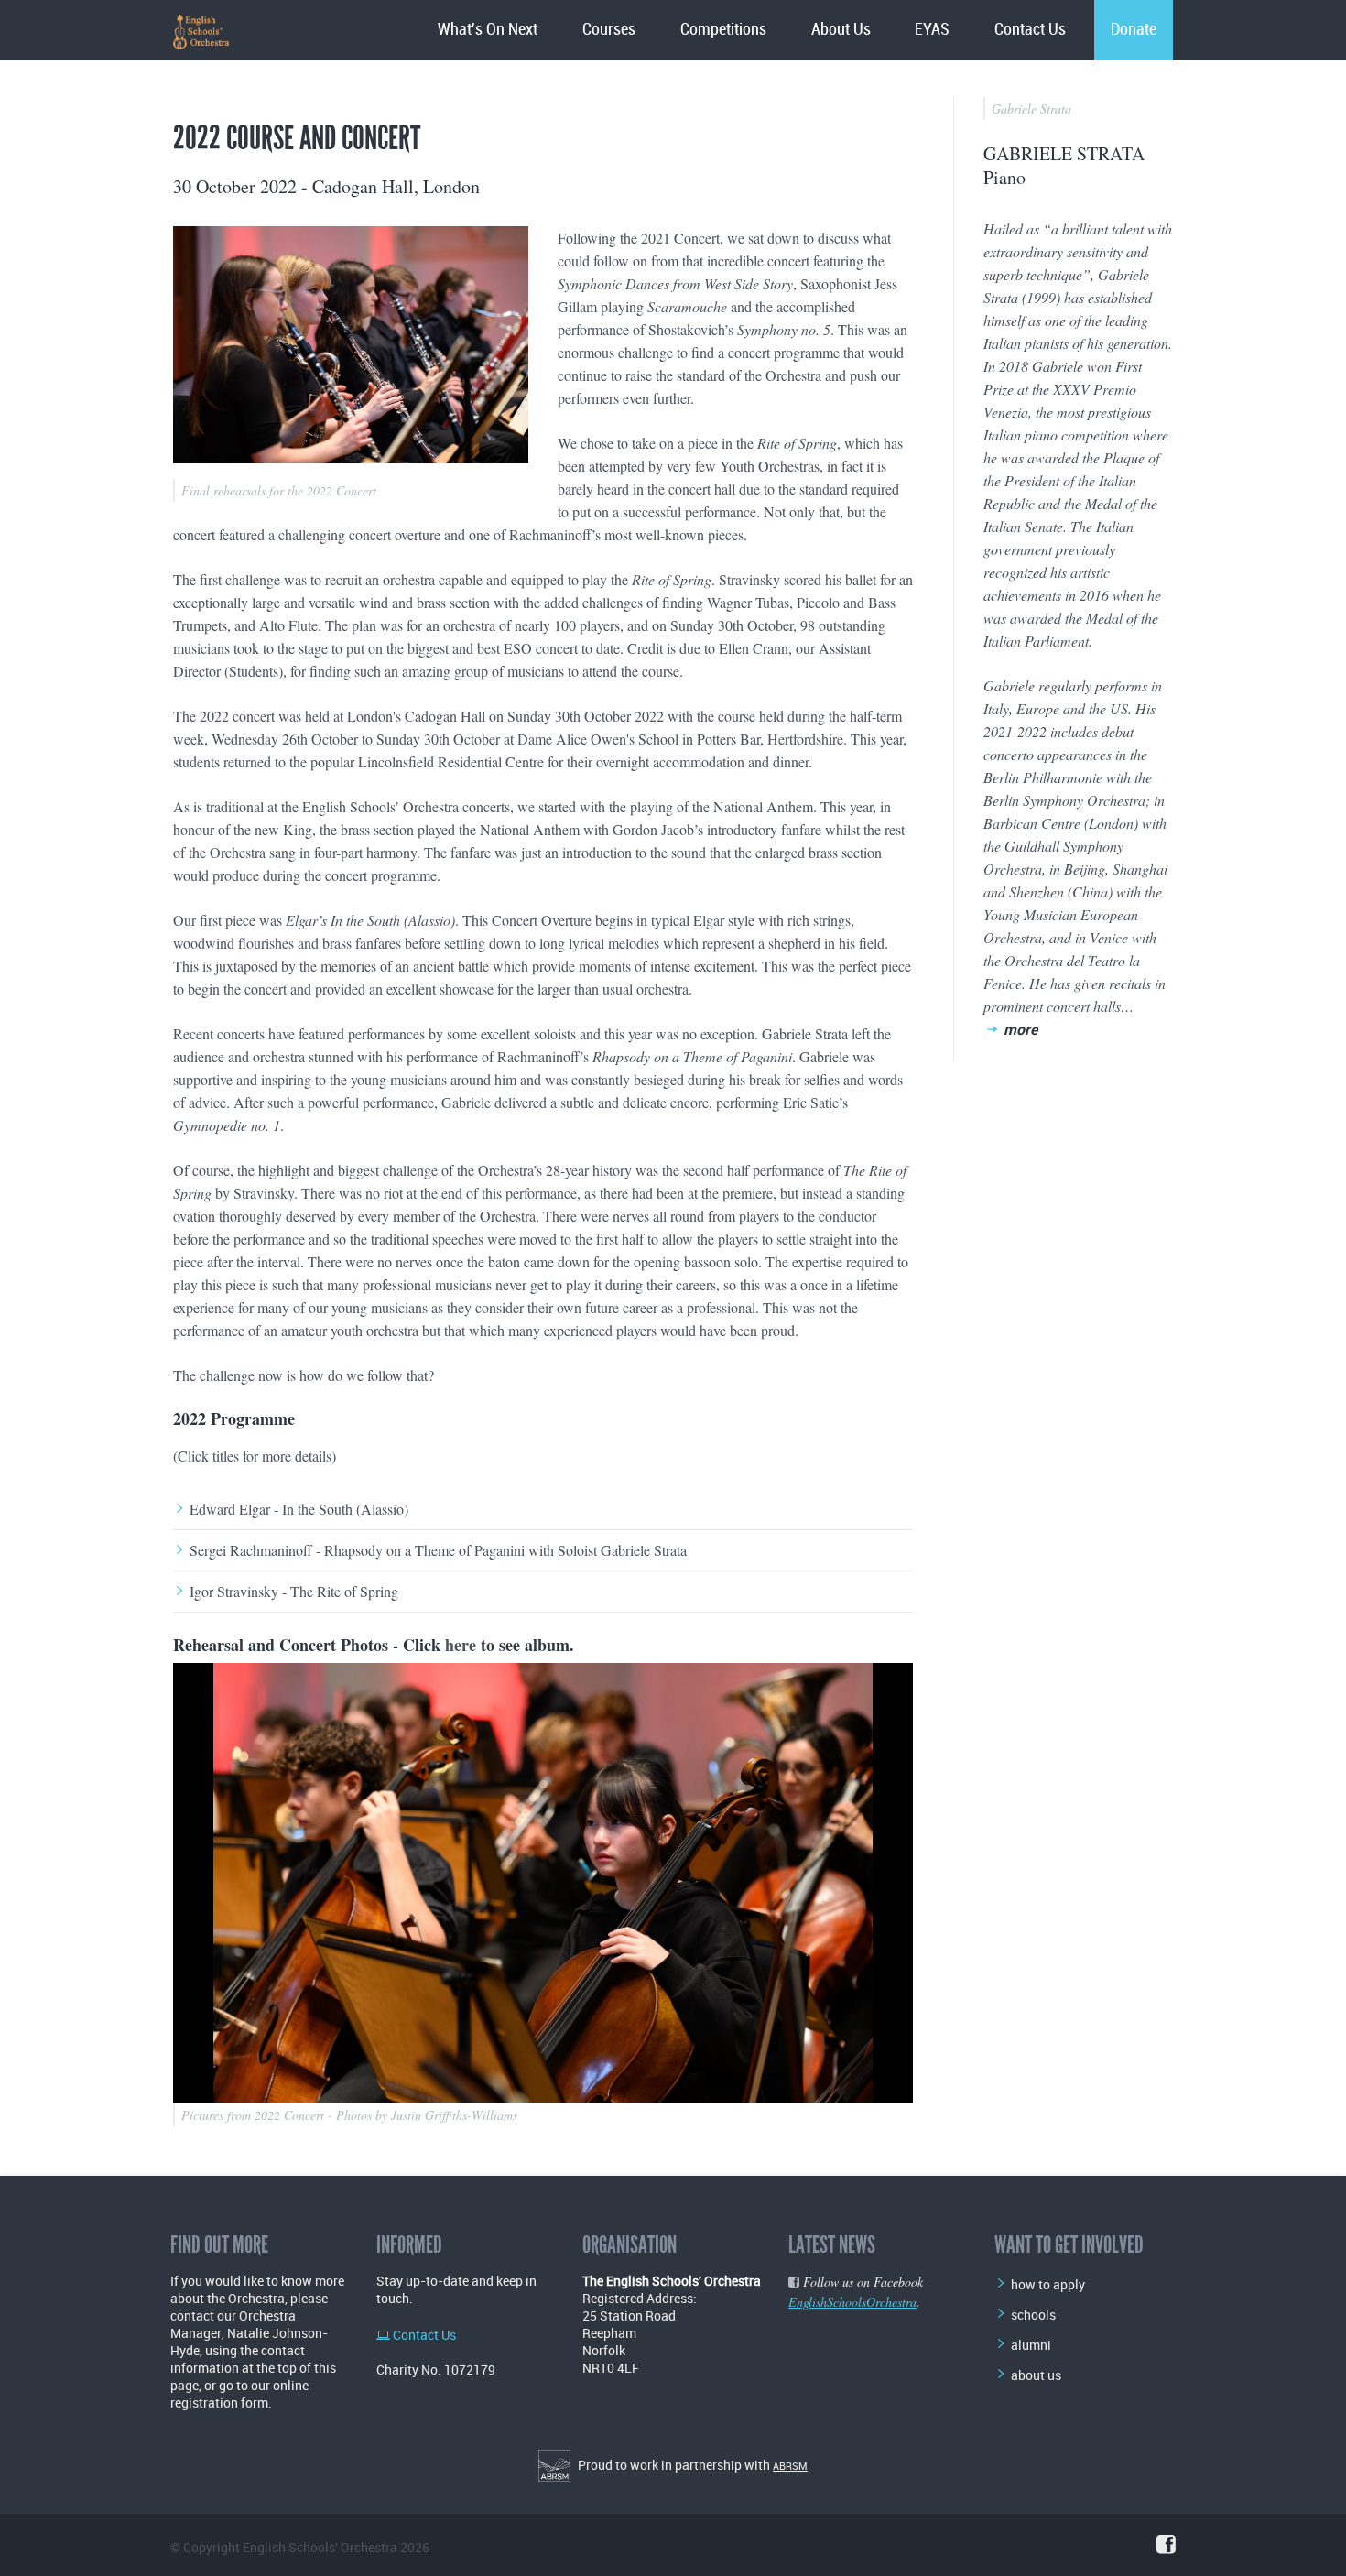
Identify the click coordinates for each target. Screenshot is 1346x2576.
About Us (841, 30)
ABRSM (790, 2466)
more (1020, 1029)
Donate (1134, 30)
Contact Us (1030, 30)
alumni (1031, 2345)
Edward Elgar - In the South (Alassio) (299, 1509)
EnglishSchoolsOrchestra (852, 2302)
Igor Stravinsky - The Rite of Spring (294, 1592)
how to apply (1048, 2284)
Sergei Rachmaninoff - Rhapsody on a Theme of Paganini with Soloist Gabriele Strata (438, 1550)
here (461, 1645)
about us (1036, 2375)
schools (1033, 2315)
